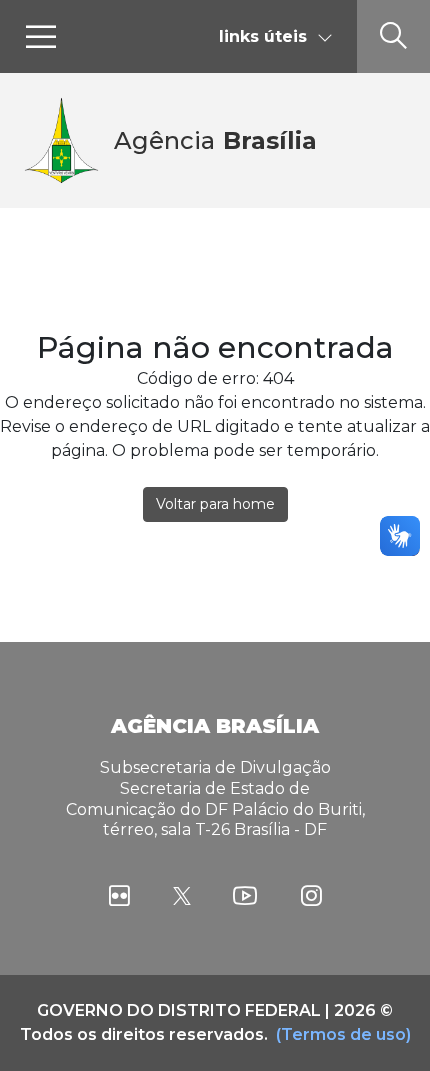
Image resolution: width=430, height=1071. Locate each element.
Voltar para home (215, 504)
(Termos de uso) (343, 1034)
